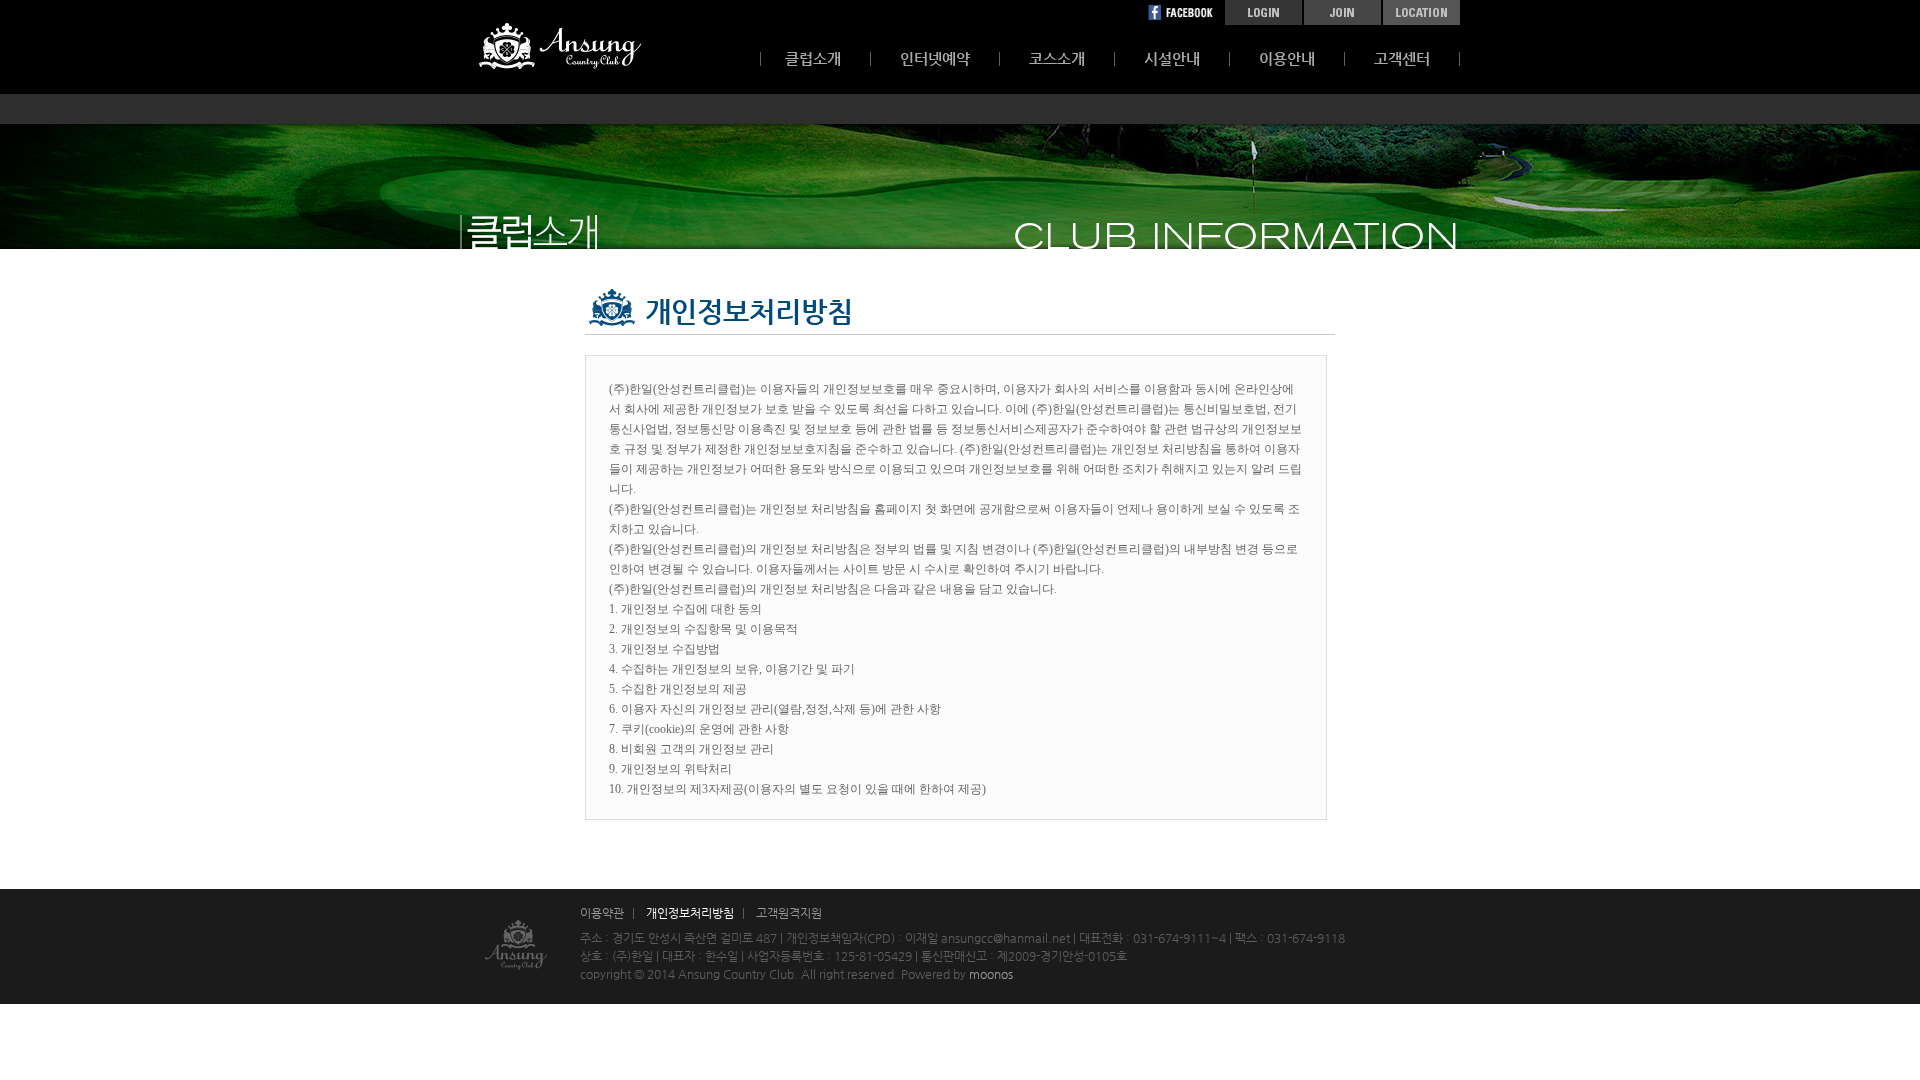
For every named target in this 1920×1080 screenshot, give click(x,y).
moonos (991, 974)
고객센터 (1402, 58)
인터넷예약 (935, 58)
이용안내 (1287, 58)
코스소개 (1057, 58)
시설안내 (1172, 58)
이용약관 (602, 913)
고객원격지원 (789, 913)
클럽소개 (813, 58)
